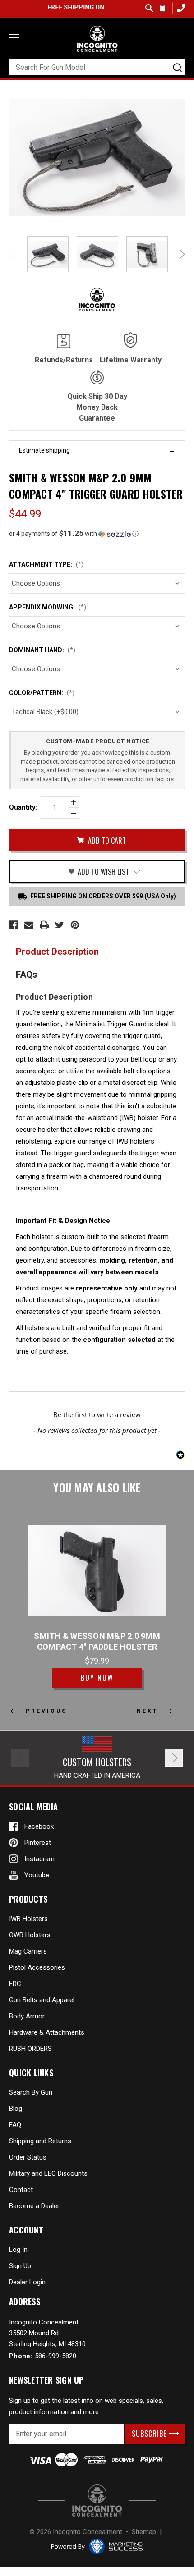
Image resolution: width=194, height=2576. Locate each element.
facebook (39, 1826)
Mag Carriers (28, 1951)
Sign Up (20, 2266)
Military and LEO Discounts (48, 2173)
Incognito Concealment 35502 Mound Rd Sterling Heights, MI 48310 (47, 2333)
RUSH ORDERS (30, 2049)
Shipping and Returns (40, 2141)
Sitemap (144, 2532)
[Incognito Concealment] (97, 2501)
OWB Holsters (30, 1935)
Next (180, 254)
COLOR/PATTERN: (42, 693)
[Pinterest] (75, 925)
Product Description (57, 952)
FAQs (27, 975)
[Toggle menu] (14, 38)
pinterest (38, 1843)
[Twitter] (60, 925)
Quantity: (23, 807)
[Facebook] (14, 925)
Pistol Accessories (37, 1967)
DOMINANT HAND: (42, 650)
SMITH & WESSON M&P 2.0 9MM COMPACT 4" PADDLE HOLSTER (97, 1641)
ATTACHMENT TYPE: (46, 564)
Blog (16, 2109)
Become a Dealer (34, 2206)
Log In (18, 2250)
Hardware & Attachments (47, 2032)
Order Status (28, 2157)
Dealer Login (27, 2282)
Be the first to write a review (97, 1414)
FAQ (15, 2125)
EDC (15, 1984)
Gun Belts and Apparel (42, 2000)
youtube (37, 1875)
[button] (97, 534)
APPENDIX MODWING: (48, 607)
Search (149, 8)
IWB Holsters (28, 1919)
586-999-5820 (180, 8)
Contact (21, 2190)
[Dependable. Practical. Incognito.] (97, 39)
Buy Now (97, 1678)
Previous (14, 254)
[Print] (44, 925)
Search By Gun (31, 2092)
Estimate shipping (44, 450)
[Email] (29, 925)
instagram (39, 1859)
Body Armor (27, 2016)
